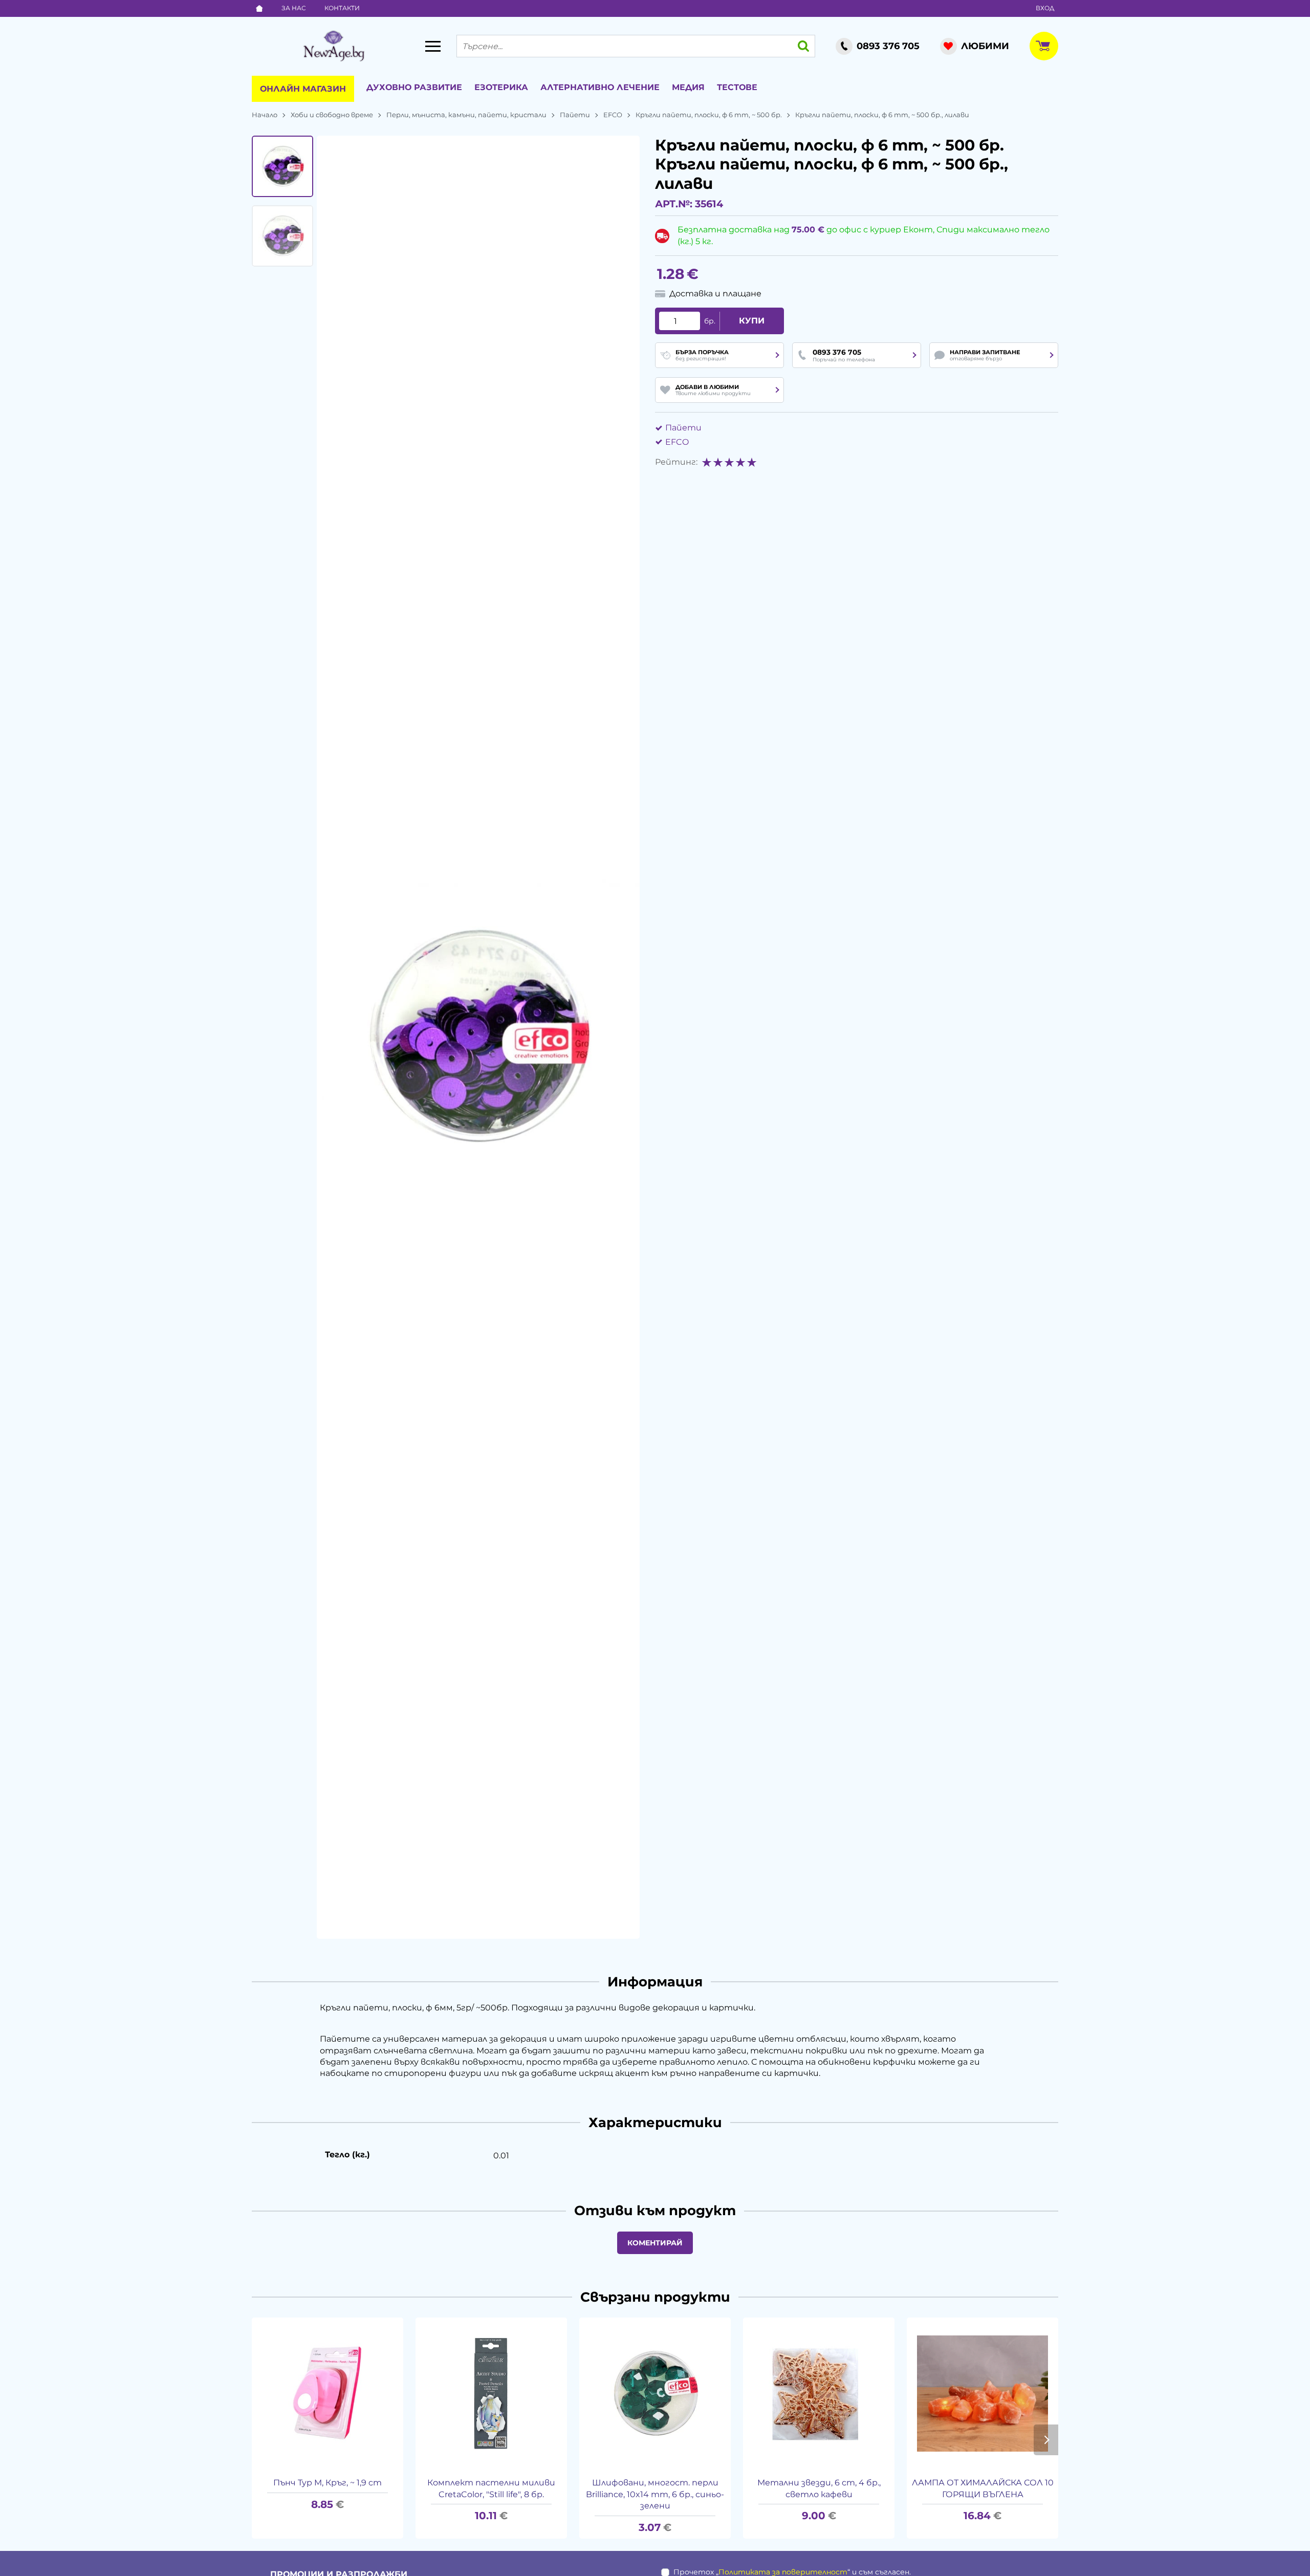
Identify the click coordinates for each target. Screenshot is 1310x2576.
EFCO (613, 115)
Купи (752, 321)
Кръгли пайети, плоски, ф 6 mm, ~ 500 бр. (709, 115)
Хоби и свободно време (332, 115)
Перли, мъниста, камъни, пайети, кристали (466, 115)
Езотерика (501, 87)
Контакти (342, 8)
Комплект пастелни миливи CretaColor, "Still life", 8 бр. (491, 2488)
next (1046, 2440)
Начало (265, 115)
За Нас (294, 8)
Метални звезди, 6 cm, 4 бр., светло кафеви (819, 2488)
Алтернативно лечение (600, 87)
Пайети (575, 115)
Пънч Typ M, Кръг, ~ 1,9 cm (327, 2483)
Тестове (737, 87)
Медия (688, 87)
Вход (1045, 8)
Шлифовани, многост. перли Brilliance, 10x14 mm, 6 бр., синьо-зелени (655, 2494)
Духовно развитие (414, 87)
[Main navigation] (433, 46)
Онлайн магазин (303, 89)
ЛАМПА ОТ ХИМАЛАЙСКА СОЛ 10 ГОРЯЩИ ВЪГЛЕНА (983, 2488)
